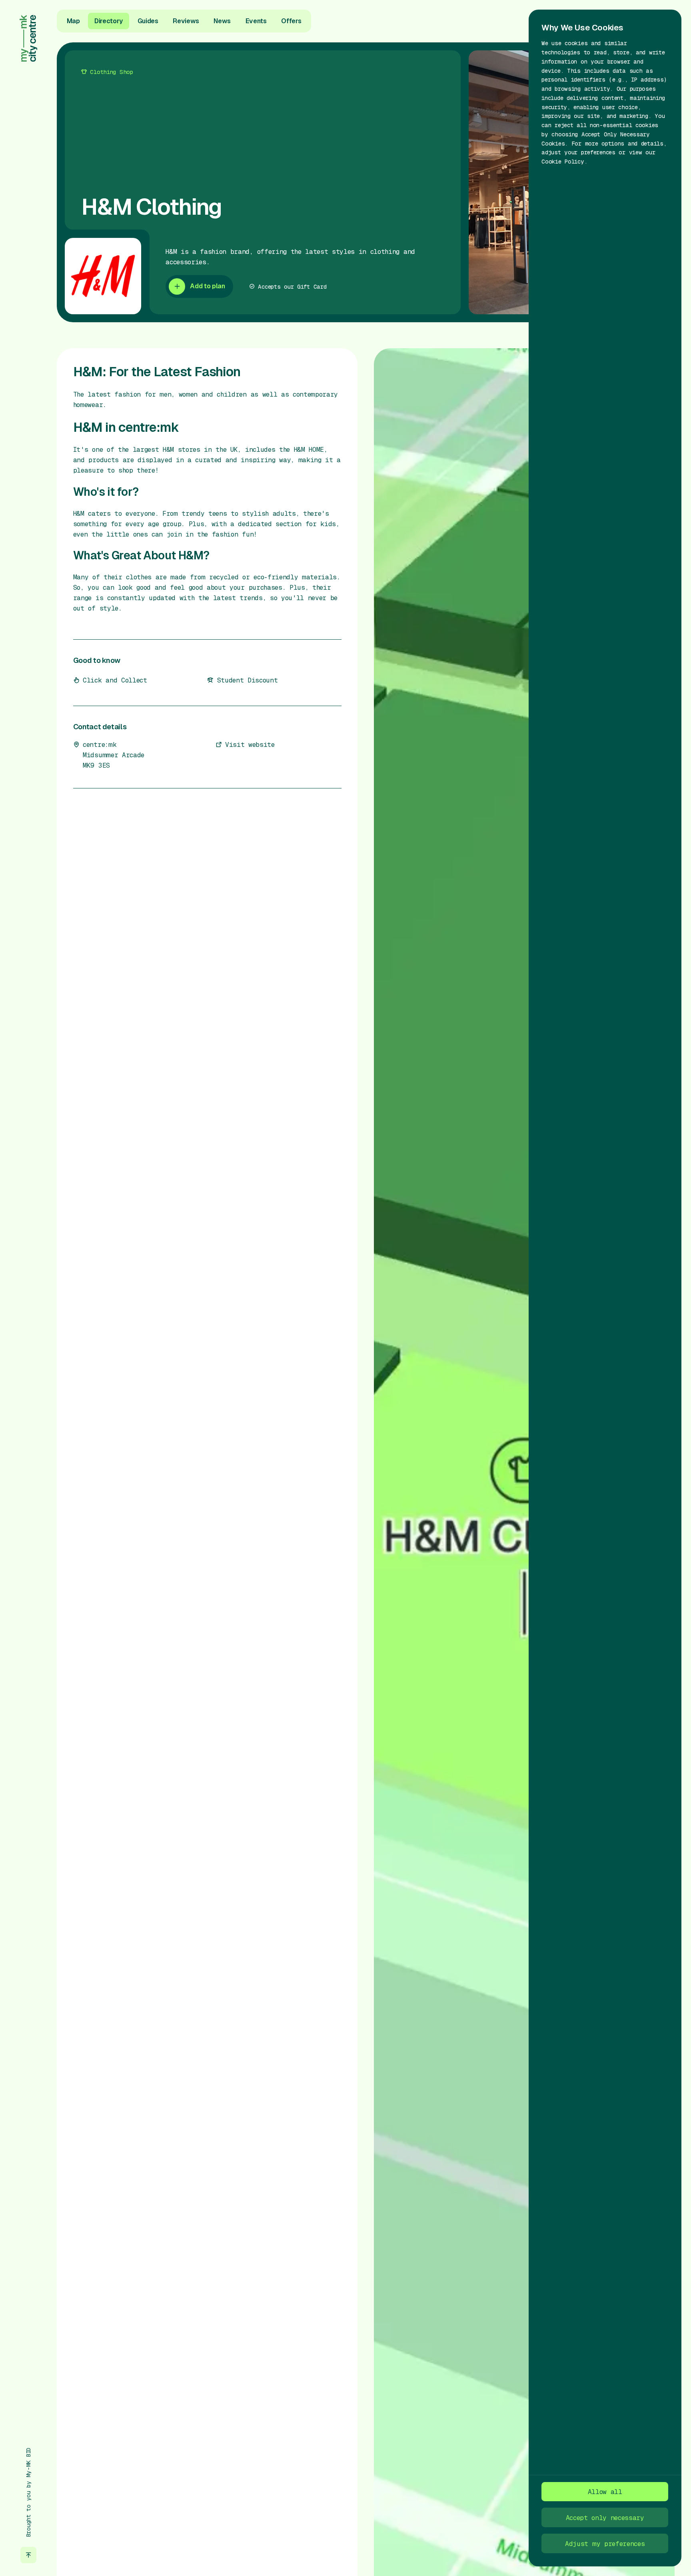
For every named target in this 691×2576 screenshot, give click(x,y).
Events (256, 21)
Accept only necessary (605, 2518)
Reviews (186, 21)
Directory (109, 21)
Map (73, 21)
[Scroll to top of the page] (29, 2555)
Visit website (250, 744)
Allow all (605, 2492)
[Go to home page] (29, 38)
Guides (148, 21)
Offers (291, 21)
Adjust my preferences (605, 2544)
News (222, 21)
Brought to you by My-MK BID (28, 2492)
